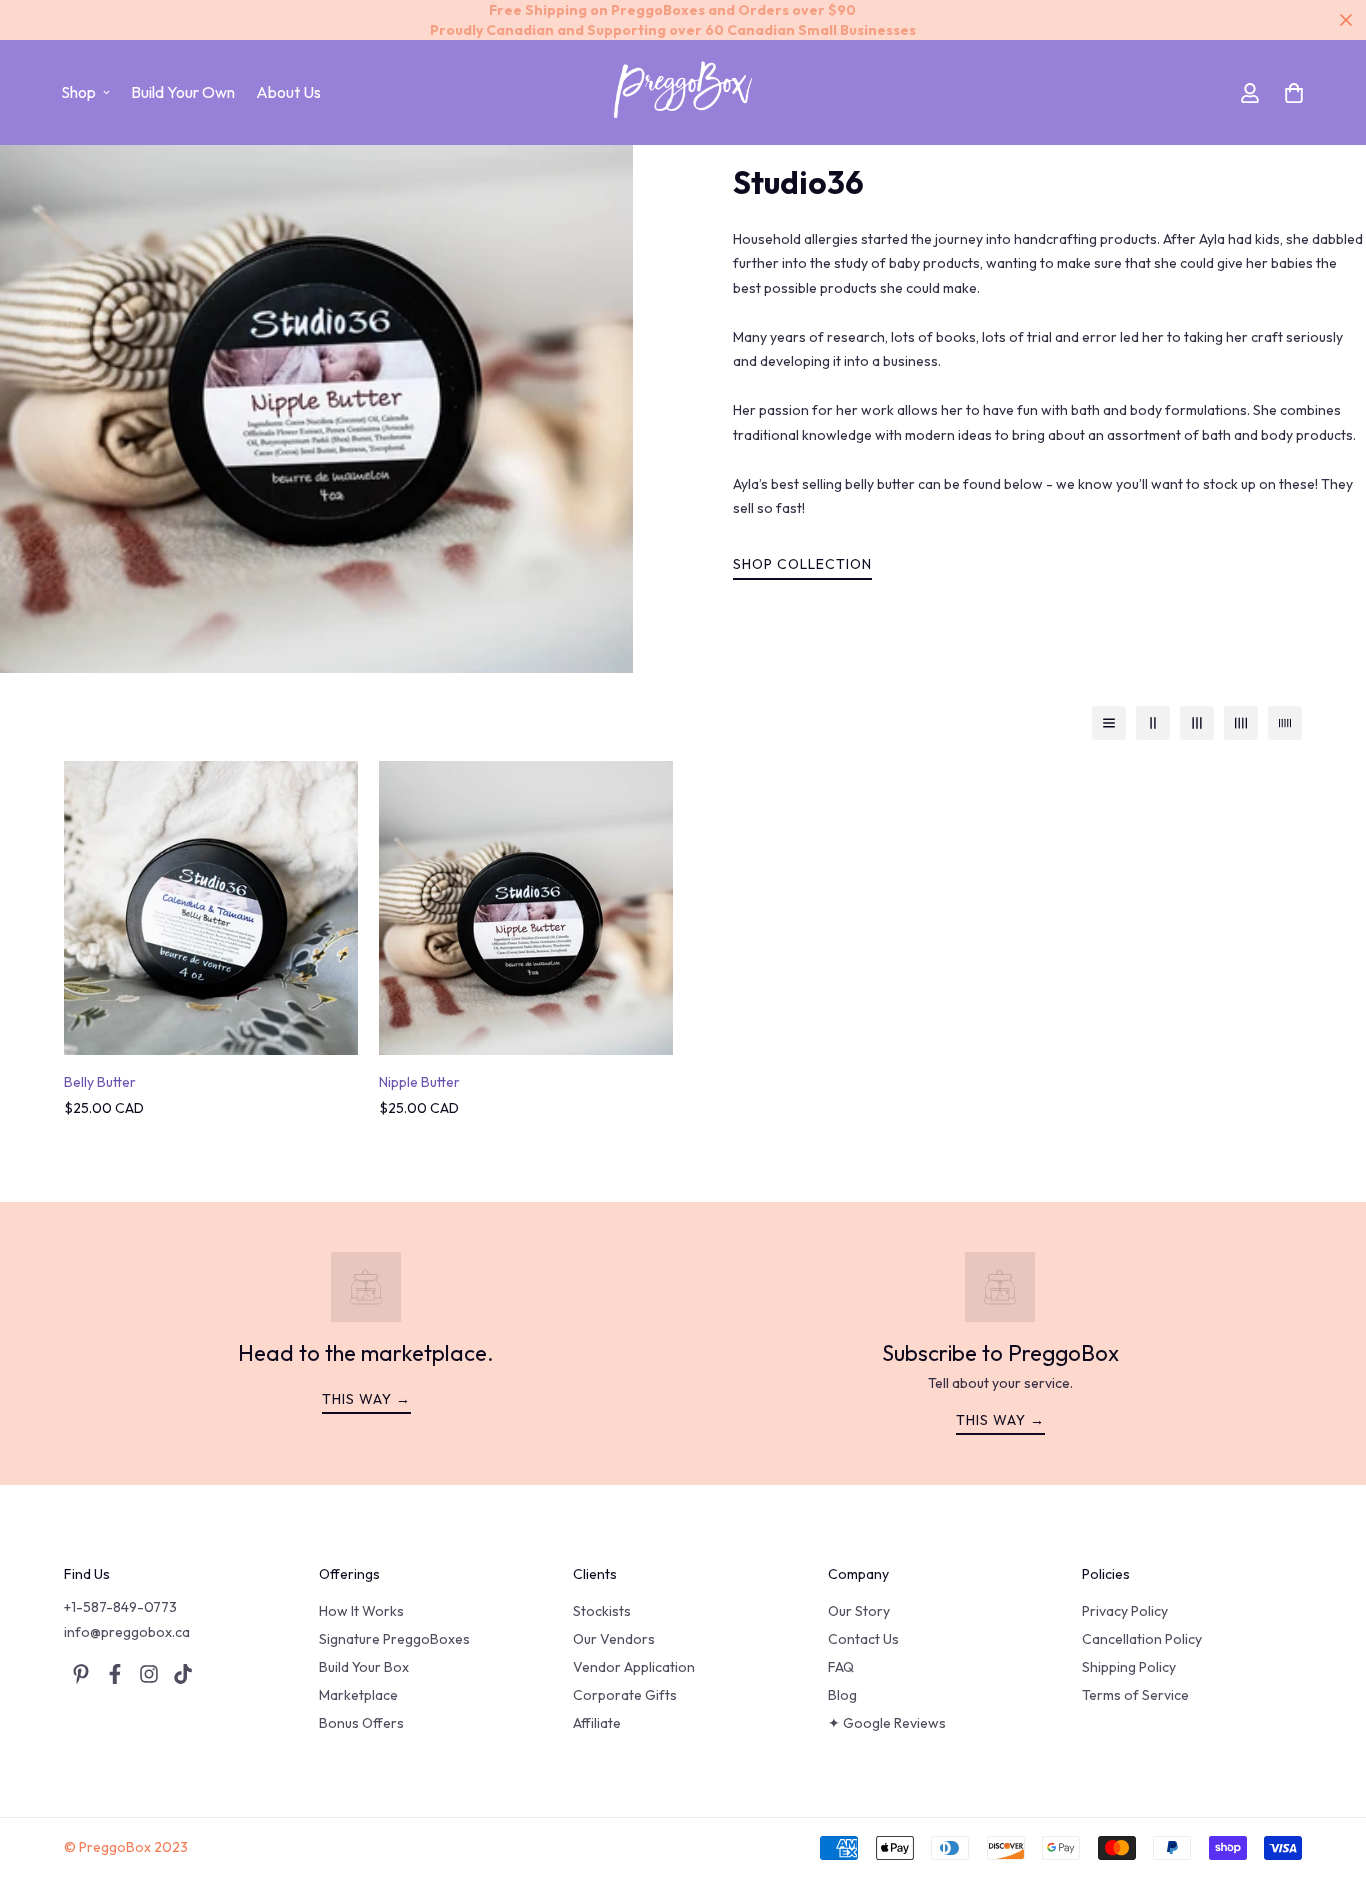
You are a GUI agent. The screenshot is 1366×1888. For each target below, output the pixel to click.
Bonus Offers (361, 1723)
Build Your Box (364, 1667)
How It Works (361, 1611)
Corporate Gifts (625, 1695)
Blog (842, 1695)
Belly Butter (100, 1082)
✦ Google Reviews (887, 1723)
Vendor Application (634, 1667)
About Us (288, 92)
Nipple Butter (419, 1082)
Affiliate (597, 1723)
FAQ (841, 1667)
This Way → (1000, 1420)
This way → (366, 1399)
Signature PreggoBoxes (394, 1639)
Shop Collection (802, 564)
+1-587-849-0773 (120, 1607)
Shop (78, 92)
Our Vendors (614, 1639)
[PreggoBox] (683, 92)
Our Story (859, 1611)
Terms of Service (1135, 1695)
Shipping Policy (1129, 1667)
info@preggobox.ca (127, 1632)
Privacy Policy (1125, 1611)
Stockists (602, 1611)
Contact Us (863, 1639)
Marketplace (358, 1695)
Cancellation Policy (1142, 1639)
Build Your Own (183, 92)
